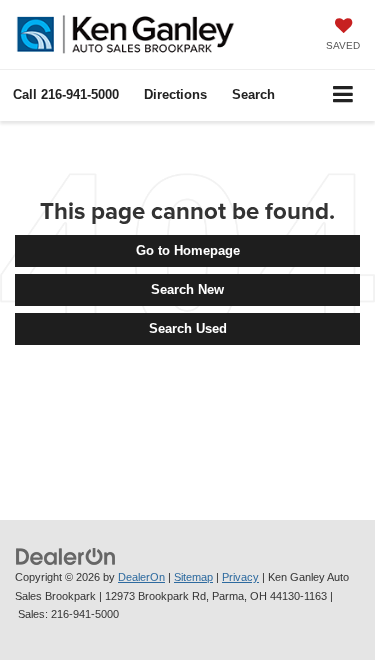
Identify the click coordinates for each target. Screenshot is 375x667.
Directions (175, 94)
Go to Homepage (188, 250)
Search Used (188, 328)
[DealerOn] (66, 555)
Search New (187, 289)
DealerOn (141, 577)
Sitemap (193, 577)
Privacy (240, 577)
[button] (66, 94)
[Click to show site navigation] (343, 95)
